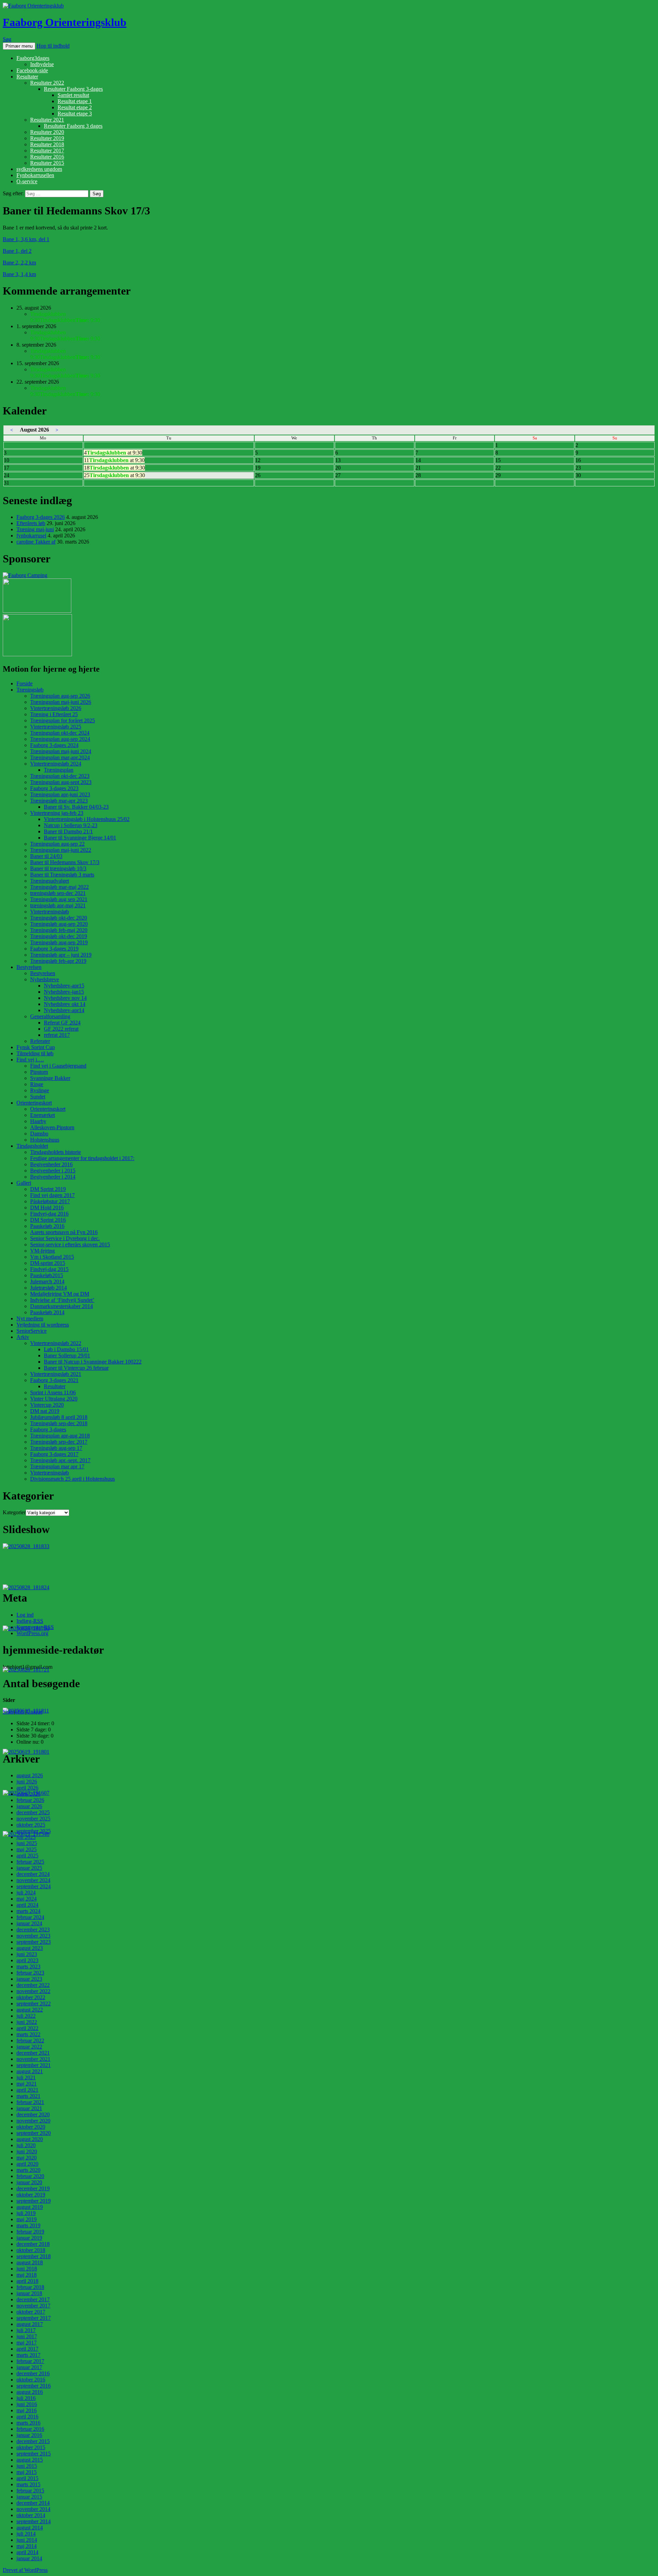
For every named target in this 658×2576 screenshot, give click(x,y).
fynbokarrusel (31, 536)
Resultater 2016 (47, 157)
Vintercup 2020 (47, 1405)
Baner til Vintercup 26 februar (76, 1368)
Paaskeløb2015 (47, 1275)
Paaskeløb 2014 (47, 1312)
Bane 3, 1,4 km (19, 274)
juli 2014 (26, 2534)
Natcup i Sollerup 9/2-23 (71, 825)
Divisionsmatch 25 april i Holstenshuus (72, 1479)
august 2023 (30, 1948)
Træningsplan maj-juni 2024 (61, 751)
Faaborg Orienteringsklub (65, 22)
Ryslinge (40, 1090)
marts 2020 (28, 2170)
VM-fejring (42, 1251)
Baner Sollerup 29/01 (67, 1355)
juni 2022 (27, 2022)
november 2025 (33, 1819)
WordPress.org (32, 1633)
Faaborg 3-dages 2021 (54, 1380)
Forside (25, 683)
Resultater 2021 (47, 120)
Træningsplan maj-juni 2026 (61, 702)
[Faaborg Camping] (25, 575)
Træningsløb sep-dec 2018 (59, 1423)
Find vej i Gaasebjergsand (58, 1066)
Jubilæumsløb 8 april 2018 (59, 1417)
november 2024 (33, 1880)
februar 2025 (30, 1862)
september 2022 (34, 2003)
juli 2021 (26, 2077)
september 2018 (34, 2256)
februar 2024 (30, 1917)
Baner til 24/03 (46, 856)
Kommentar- (35, 1627)
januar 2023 (29, 1979)
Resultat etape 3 (75, 114)
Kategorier (14, 1512)
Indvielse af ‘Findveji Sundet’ (62, 1300)
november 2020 (33, 2121)
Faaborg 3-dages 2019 (54, 949)
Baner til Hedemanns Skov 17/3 (65, 862)
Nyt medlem (30, 1318)
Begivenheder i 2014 (53, 1177)
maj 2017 (27, 2343)
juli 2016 (26, 2398)
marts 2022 (28, 2034)
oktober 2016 (31, 2380)
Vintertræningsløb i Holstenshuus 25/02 (87, 819)
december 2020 (33, 2114)
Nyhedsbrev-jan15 (64, 992)
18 (114, 468)
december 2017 (33, 2299)
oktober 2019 (31, 2195)
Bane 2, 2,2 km (19, 263)
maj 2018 (27, 2275)
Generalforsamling (50, 1016)
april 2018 (27, 2281)
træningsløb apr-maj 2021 (58, 905)
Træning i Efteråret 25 (54, 714)
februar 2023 (30, 1973)
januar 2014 (29, 2558)
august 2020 (30, 2139)
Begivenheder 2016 (51, 1164)
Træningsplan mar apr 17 (57, 1466)
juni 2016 (27, 2404)
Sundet (38, 1097)
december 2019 (33, 2188)
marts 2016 (28, 2423)
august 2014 (30, 2528)
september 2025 (34, 1831)
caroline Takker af (36, 542)
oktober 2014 (31, 2515)
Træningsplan (59, 770)
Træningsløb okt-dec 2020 (59, 918)
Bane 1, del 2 (17, 251)
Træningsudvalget (50, 881)
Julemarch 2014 (47, 1281)
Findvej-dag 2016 (49, 1214)
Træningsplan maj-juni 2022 (61, 850)
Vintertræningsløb (50, 912)
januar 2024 (29, 1923)
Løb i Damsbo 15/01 (66, 1349)
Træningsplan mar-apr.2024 (60, 757)
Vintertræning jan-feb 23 (57, 813)
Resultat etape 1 (75, 101)
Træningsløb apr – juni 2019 (61, 955)
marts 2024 (28, 1911)
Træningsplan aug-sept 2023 (61, 782)
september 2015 (34, 2454)
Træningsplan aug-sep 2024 (60, 739)
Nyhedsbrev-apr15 (64, 986)
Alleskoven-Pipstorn (52, 1127)
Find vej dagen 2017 (52, 1195)
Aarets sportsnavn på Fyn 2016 (64, 1232)
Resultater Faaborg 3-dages (73, 89)
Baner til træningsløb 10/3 (58, 868)
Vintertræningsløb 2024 (56, 764)
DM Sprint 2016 (48, 1220)
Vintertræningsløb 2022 (56, 1343)
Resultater (27, 77)
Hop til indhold (53, 46)
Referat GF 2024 (62, 1023)
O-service (27, 181)
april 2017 (27, 2349)
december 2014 (33, 2503)
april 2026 (27, 1788)
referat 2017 (57, 1035)
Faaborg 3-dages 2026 (41, 517)
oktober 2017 (31, 2312)
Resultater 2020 (47, 132)
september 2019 (34, 2201)
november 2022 (33, 1991)
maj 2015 (27, 2472)
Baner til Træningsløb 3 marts (62, 875)
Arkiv (23, 1337)
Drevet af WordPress (25, 2570)
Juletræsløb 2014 (48, 1288)
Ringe (37, 1084)
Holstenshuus (45, 1140)
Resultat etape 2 (75, 107)
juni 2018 (27, 2269)
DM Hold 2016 (47, 1208)
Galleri (24, 1183)
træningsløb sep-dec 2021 (58, 893)
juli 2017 (26, 2330)
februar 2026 (30, 1800)
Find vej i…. (30, 1060)
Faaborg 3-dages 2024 (54, 745)
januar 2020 (29, 2182)
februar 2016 (30, 2429)
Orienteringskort (34, 1103)
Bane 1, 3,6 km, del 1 (26, 239)
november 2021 (33, 2059)
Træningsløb (30, 690)
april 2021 (27, 2090)
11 (114, 460)
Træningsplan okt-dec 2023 (60, 776)
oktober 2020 (31, 2127)
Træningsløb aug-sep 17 (56, 1448)
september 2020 (34, 2133)
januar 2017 (29, 2367)
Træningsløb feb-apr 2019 (58, 961)
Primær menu (19, 46)
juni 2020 (27, 2151)
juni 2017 (27, 2336)
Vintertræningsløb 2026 (56, 708)
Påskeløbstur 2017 (50, 1201)
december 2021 (33, 2053)
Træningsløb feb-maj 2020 (59, 930)
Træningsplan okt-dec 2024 (60, 733)
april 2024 (27, 1905)
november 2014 (33, 2509)
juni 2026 (27, 1782)
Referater (40, 1041)
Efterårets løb (31, 523)
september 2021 (34, 2065)
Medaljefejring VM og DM (60, 1294)
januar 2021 (29, 2108)
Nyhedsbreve (45, 979)
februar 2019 (30, 2232)
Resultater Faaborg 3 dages (73, 126)
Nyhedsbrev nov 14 (65, 998)
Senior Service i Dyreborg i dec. (65, 1238)
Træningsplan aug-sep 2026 (60, 696)
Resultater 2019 (47, 138)
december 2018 (33, 2244)
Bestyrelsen (29, 967)
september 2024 (34, 1886)
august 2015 (30, 2460)
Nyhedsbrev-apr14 (64, 1010)
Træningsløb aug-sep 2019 (59, 942)
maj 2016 (27, 2410)
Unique (34, 1712)
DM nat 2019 (45, 1411)
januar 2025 (29, 1868)
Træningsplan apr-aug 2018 (60, 1436)
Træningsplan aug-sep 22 (57, 844)
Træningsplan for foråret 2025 (63, 720)
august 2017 (30, 2324)
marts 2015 (28, 2484)
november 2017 (33, 2306)
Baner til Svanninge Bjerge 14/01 (80, 838)
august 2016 (30, 2392)
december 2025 (33, 1812)
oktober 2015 (31, 2447)
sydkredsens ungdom (39, 169)
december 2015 (33, 2441)
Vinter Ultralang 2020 (54, 1399)
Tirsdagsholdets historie (56, 1152)
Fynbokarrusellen (35, 175)
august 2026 (30, 1775)
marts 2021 (28, 2096)
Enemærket (42, 1115)
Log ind (25, 1615)
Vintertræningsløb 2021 (56, 1374)
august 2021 (30, 2071)
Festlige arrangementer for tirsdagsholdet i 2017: (82, 1158)
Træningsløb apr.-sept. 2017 (60, 1460)
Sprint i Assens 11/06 (53, 1392)
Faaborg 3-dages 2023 (54, 788)
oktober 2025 (31, 1825)
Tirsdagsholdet (32, 1146)
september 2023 (34, 1942)
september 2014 (34, 2521)
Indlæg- (30, 1621)
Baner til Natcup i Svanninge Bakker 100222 (93, 1362)
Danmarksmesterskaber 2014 (62, 1306)
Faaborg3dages (33, 58)
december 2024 (33, 1874)
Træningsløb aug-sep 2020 (59, 924)
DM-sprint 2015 (48, 1263)
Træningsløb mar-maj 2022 (59, 887)
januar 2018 (29, 2293)
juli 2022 (26, 2016)
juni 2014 (27, 2540)
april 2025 (27, 1856)
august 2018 (30, 2262)
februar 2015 (30, 2491)
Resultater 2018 (47, 144)
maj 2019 (27, 2219)
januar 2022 (29, 2047)
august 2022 (30, 2010)
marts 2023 (28, 1967)
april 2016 (27, 2417)
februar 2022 (30, 2040)
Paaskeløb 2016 (47, 1226)
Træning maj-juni (35, 529)
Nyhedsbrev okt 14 (65, 1004)
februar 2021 (30, 2102)
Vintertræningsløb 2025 (56, 727)
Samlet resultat (73, 95)
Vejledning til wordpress (43, 1325)
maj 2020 (27, 2158)
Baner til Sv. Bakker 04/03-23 (76, 807)
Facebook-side (32, 70)
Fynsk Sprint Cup (36, 1047)
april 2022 (27, 2028)
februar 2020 (30, 2176)
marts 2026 (28, 1794)
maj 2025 (27, 1849)
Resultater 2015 (47, 163)
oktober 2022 (31, 1997)
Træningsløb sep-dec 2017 (59, 1442)
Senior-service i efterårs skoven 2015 (70, 1245)
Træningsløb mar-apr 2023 (59, 801)
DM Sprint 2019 (48, 1189)
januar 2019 (29, 2238)
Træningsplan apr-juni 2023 (60, 794)
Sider (8, 1712)
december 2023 (33, 1930)
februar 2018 (30, 2287)
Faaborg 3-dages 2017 (54, 1454)
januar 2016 (29, 2435)
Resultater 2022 (47, 83)
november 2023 (33, 1936)
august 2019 (30, 2207)
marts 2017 (28, 2355)
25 (114, 475)
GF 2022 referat (61, 1029)
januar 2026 (29, 1806)
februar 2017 (30, 2361)
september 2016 (34, 2386)
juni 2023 (27, 1954)
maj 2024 (27, 1899)
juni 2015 (27, 2466)
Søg (7, 39)
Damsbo (39, 1134)
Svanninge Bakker (50, 1078)
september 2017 (34, 2318)
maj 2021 (27, 2084)
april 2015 (27, 2478)
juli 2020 (26, 2145)
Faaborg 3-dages (48, 1429)
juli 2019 (26, 2213)
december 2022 (33, 1985)
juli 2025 (26, 1837)
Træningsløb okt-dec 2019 (59, 936)
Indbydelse (42, 64)
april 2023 (27, 1960)
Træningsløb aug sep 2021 (59, 899)
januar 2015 (29, 2497)
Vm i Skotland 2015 (52, 1257)
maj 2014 (27, 2546)
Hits (20, 1712)
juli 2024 (26, 1893)
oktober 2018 (31, 2250)
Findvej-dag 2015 (49, 1269)
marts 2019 (28, 2225)
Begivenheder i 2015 (53, 1171)
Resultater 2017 (47, 151)
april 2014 (27, 2552)
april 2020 (27, 2164)
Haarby (38, 1121)
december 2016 (33, 2373)
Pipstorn (39, 1072)
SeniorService (32, 1331)
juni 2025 (27, 1843)
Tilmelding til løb (35, 1053)
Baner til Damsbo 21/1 (68, 831)
